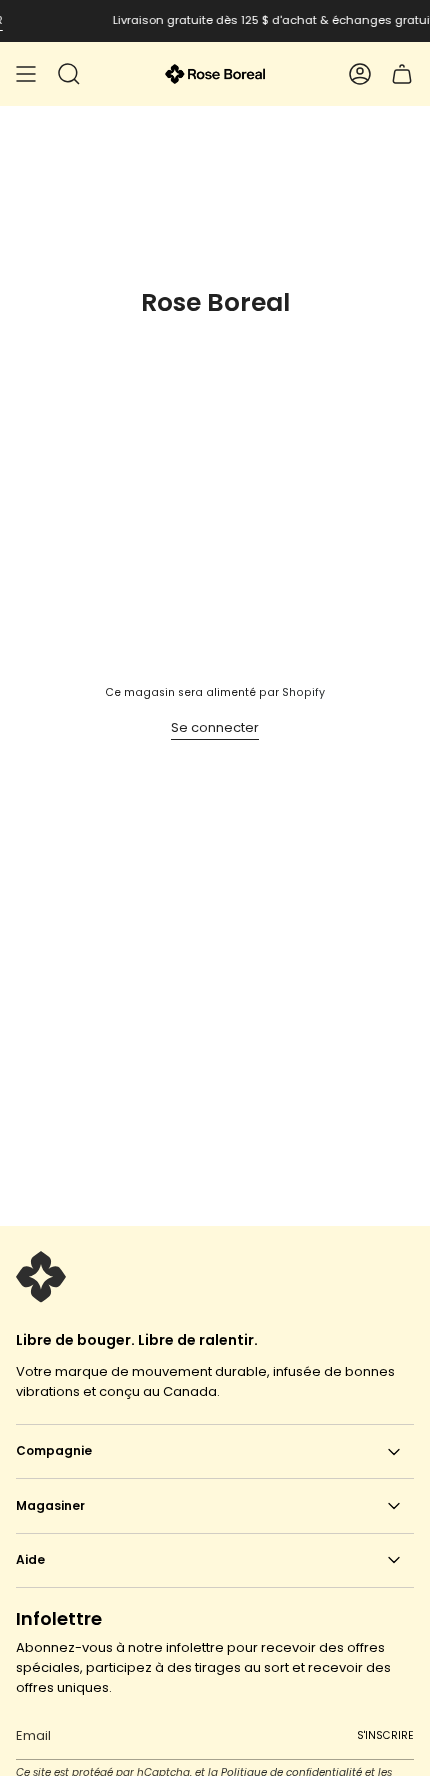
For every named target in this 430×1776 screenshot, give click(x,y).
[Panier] (402, 74)
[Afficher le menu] (26, 74)
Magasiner (50, 1505)
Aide (30, 1559)
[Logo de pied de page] (41, 1277)
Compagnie (54, 1450)
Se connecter (215, 727)
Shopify (303, 692)
